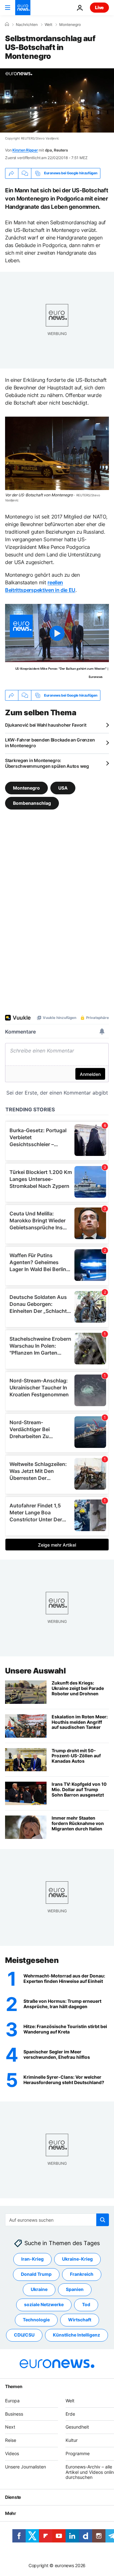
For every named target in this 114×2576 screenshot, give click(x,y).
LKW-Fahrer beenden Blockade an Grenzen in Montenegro (50, 743)
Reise (11, 2440)
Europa (12, 2401)
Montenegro (70, 25)
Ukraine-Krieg (77, 2259)
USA (63, 788)
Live (99, 7)
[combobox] (57, 2220)
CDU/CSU (24, 2335)
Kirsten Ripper (25, 150)
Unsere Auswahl (35, 1671)
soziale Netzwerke (44, 2304)
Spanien (75, 2289)
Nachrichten (27, 25)
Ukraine (39, 2289)
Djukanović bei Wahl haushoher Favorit (46, 725)
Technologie (36, 2320)
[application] (57, 100)
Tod (86, 2304)
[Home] (7, 24)
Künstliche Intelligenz (76, 2335)
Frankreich (82, 2274)
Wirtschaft (80, 2320)
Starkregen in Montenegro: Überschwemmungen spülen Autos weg (47, 763)
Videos (12, 2453)
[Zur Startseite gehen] (23, 8)
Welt (48, 25)
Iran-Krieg (32, 2259)
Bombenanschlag (32, 803)
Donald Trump (36, 2274)
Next (10, 2427)
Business (14, 2414)
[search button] (103, 2220)
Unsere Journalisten (25, 2467)
